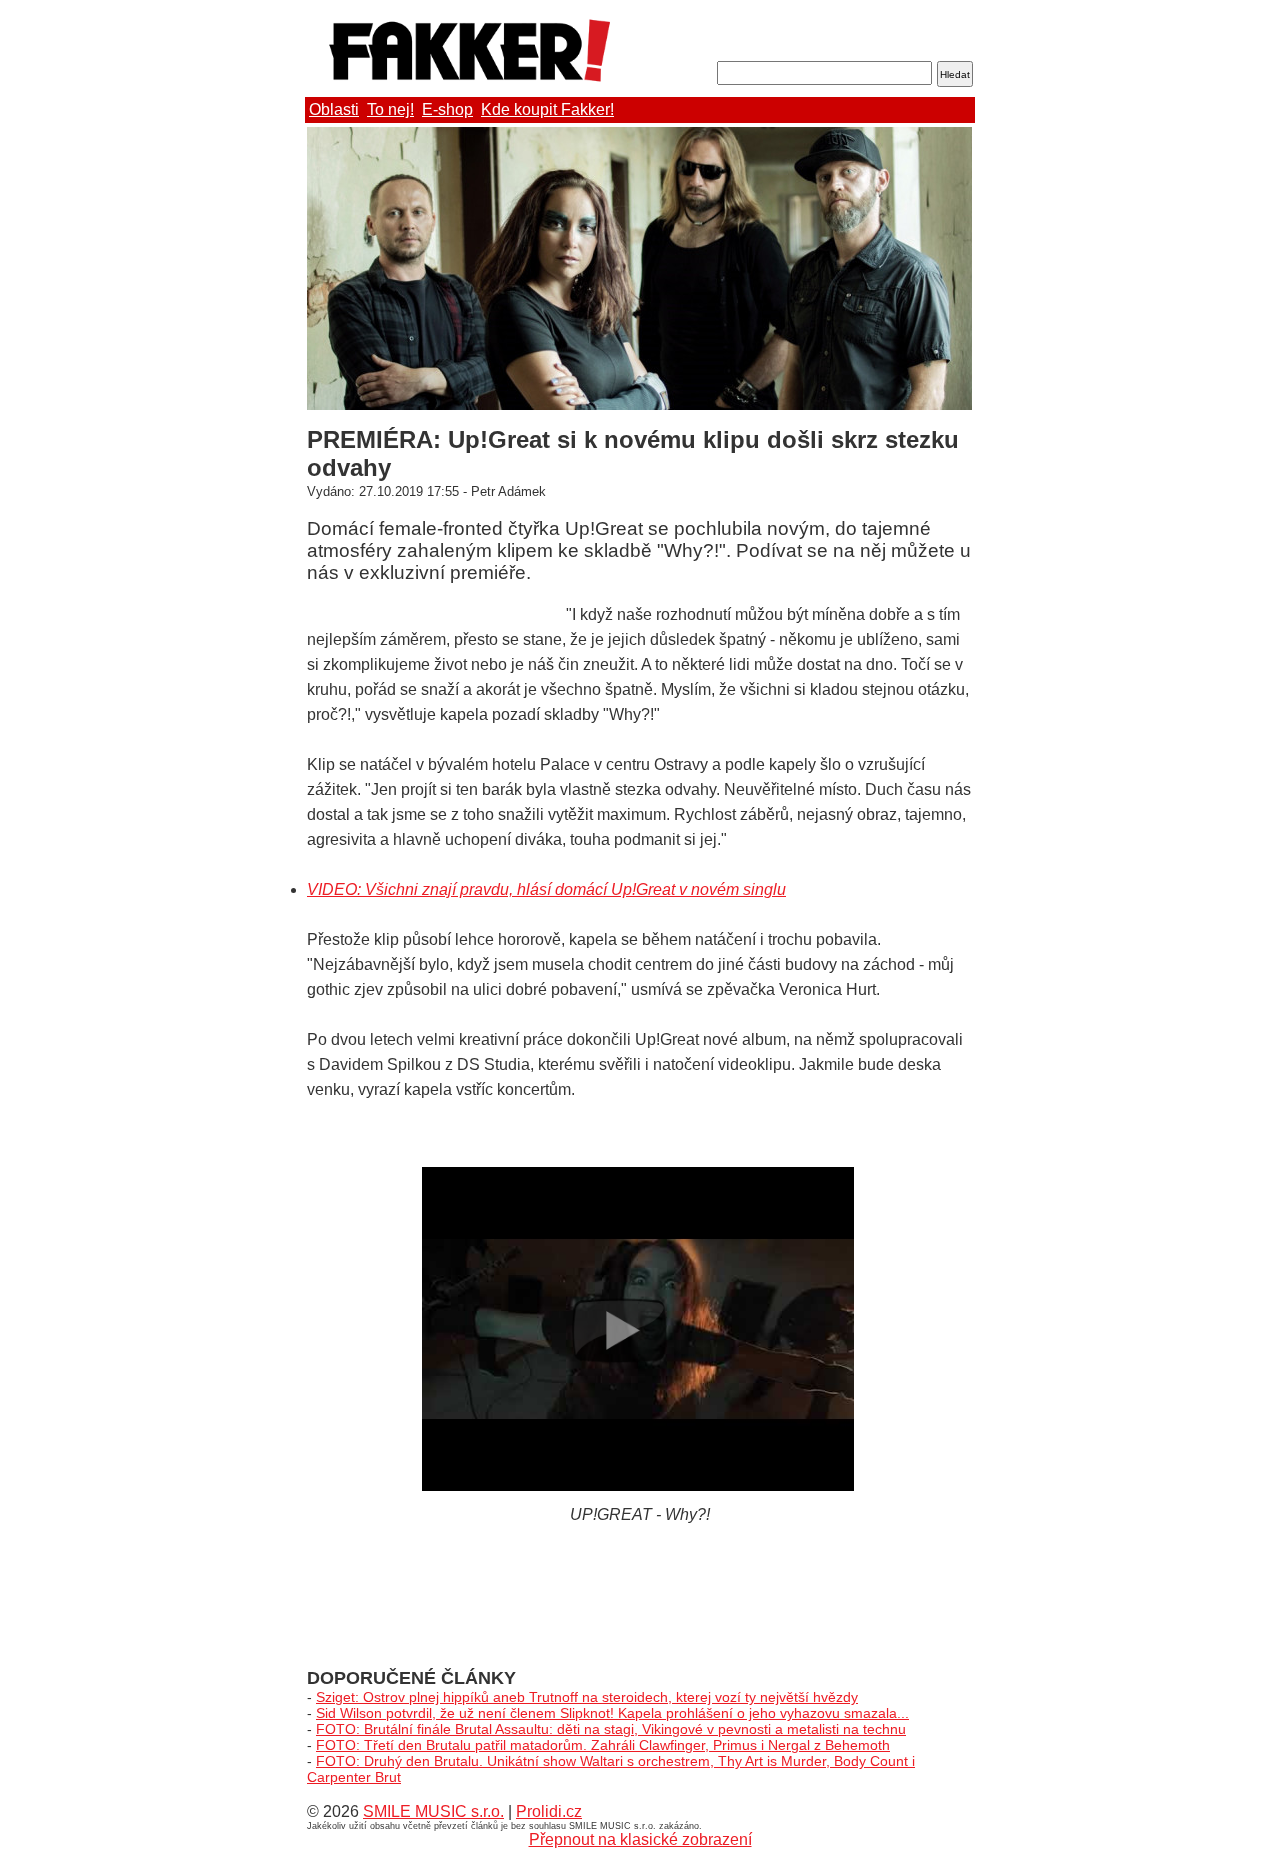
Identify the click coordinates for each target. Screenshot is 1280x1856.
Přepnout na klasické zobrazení (640, 1839)
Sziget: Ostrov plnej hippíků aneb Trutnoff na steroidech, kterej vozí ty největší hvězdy (587, 1697)
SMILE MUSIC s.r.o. (433, 1811)
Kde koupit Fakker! (547, 109)
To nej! (390, 109)
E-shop (447, 109)
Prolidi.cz (549, 1811)
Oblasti (334, 109)
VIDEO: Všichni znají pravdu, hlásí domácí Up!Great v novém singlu (546, 889)
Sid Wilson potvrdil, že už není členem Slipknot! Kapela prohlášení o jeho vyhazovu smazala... (612, 1713)
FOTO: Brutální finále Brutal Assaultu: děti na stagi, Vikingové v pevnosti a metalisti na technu (611, 1729)
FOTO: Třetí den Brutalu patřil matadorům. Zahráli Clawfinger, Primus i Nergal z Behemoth (603, 1745)
